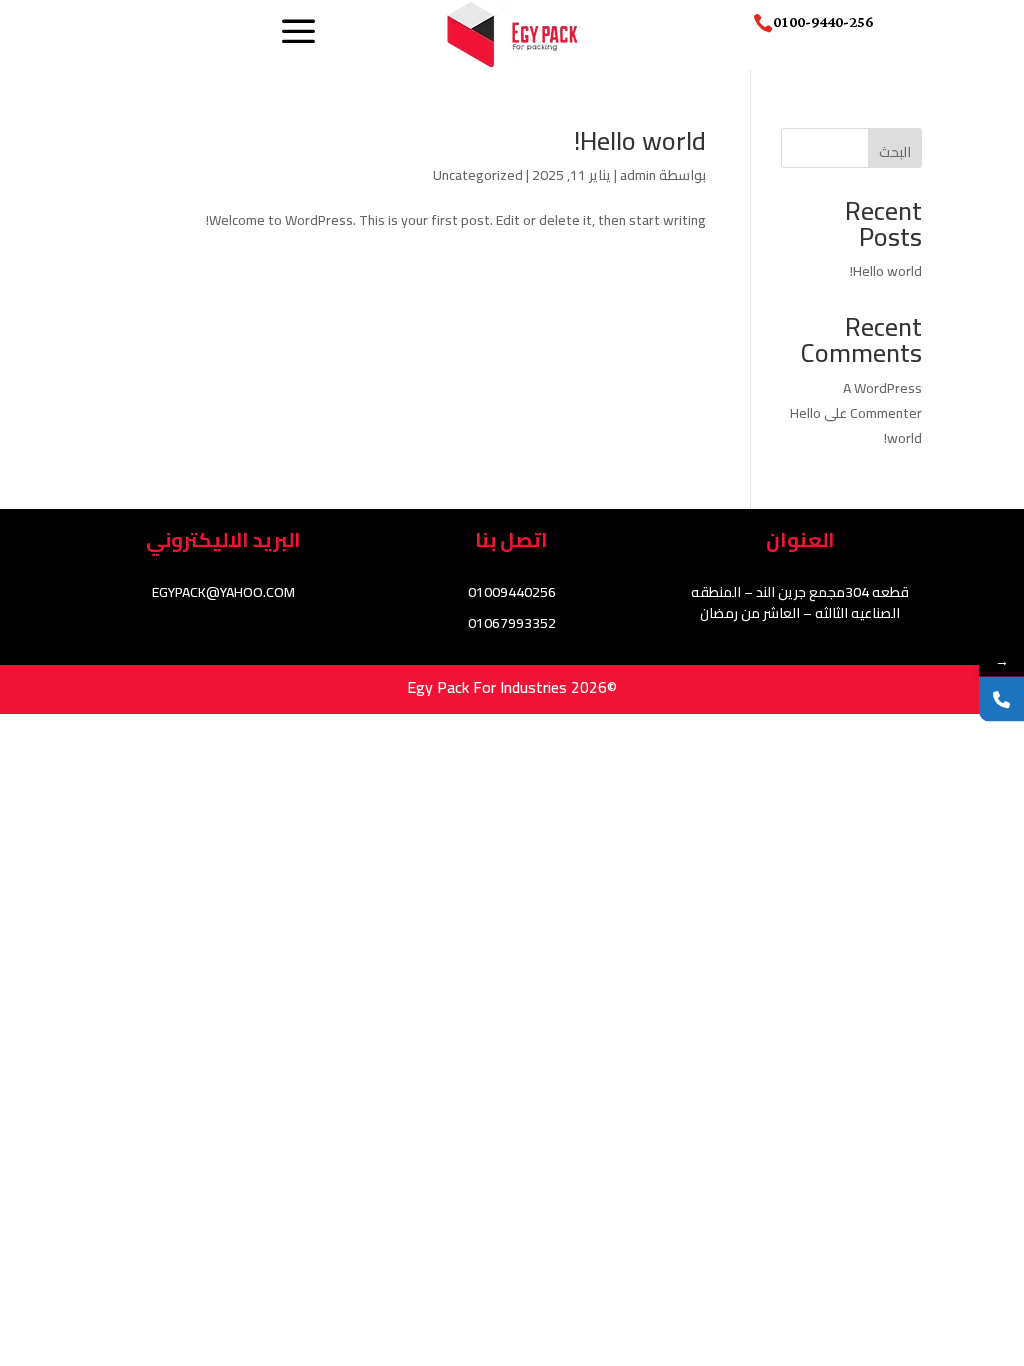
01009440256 (512, 592)
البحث (895, 152)
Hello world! (640, 140)
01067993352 (512, 623)
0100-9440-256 (823, 22)
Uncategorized (478, 175)
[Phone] (1001, 699)
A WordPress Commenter (882, 400)
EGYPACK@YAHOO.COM (223, 592)
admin (638, 175)
